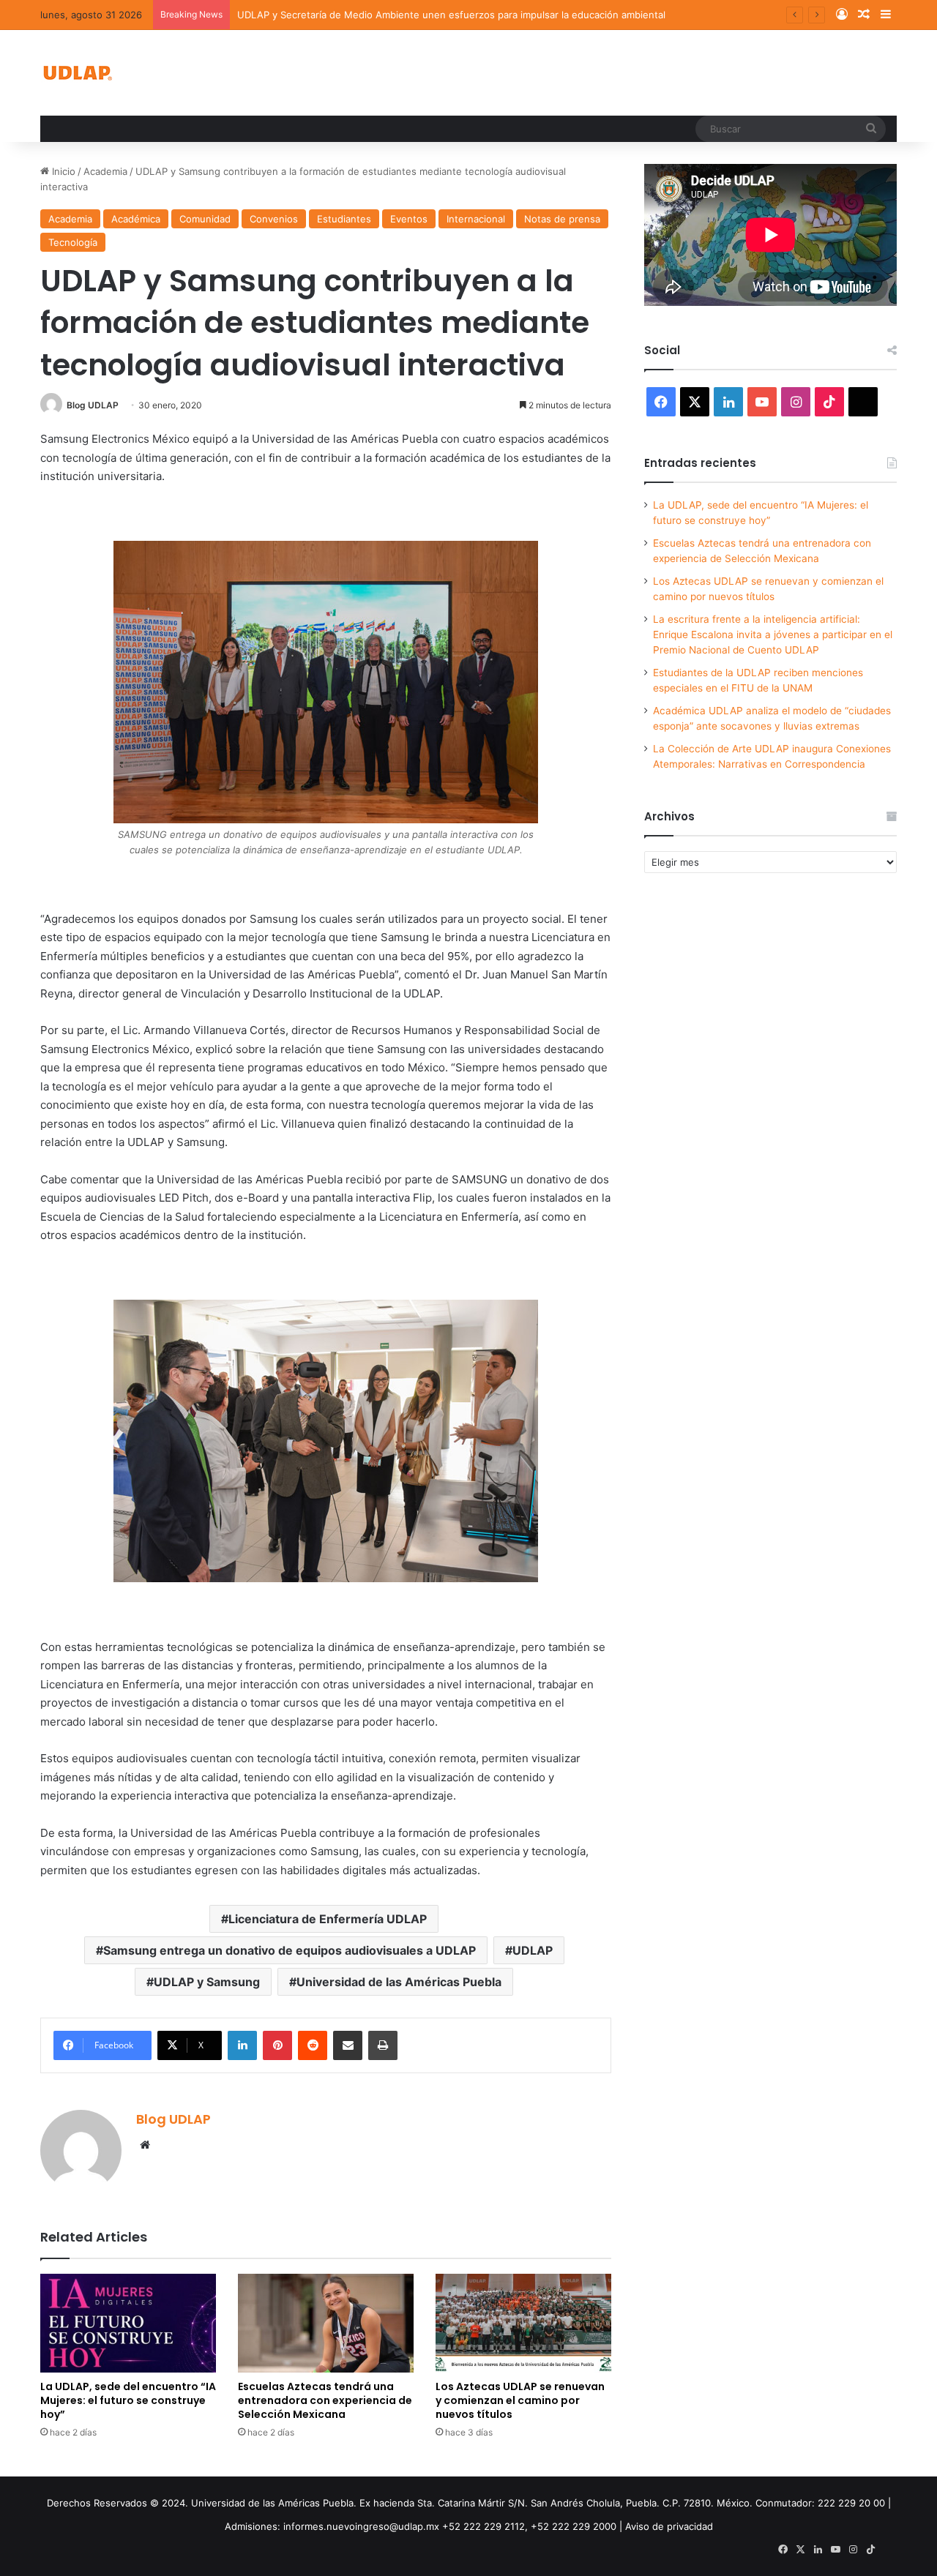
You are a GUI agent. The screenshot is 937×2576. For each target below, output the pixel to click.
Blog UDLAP (93, 405)
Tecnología (73, 242)
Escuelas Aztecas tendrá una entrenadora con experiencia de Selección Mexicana (325, 2400)
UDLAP (533, 1950)
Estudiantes (344, 219)
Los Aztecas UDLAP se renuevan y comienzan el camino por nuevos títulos (520, 2400)
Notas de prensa (562, 219)
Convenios (274, 219)
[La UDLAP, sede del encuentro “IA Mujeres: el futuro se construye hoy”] (128, 2323)
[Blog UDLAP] (77, 73)
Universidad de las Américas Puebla (399, 1982)
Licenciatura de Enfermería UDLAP (328, 1919)
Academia (105, 171)
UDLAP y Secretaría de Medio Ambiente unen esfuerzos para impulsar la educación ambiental (451, 15)
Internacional (476, 219)
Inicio (62, 171)
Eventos (409, 219)
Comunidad (205, 219)
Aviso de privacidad (669, 2526)
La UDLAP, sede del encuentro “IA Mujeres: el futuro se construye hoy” (128, 2400)
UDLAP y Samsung (207, 1982)
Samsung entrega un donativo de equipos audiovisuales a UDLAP (290, 1950)
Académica (136, 219)
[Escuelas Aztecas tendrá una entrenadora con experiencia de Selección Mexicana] (326, 2323)
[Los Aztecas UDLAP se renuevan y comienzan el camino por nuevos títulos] (523, 2323)
